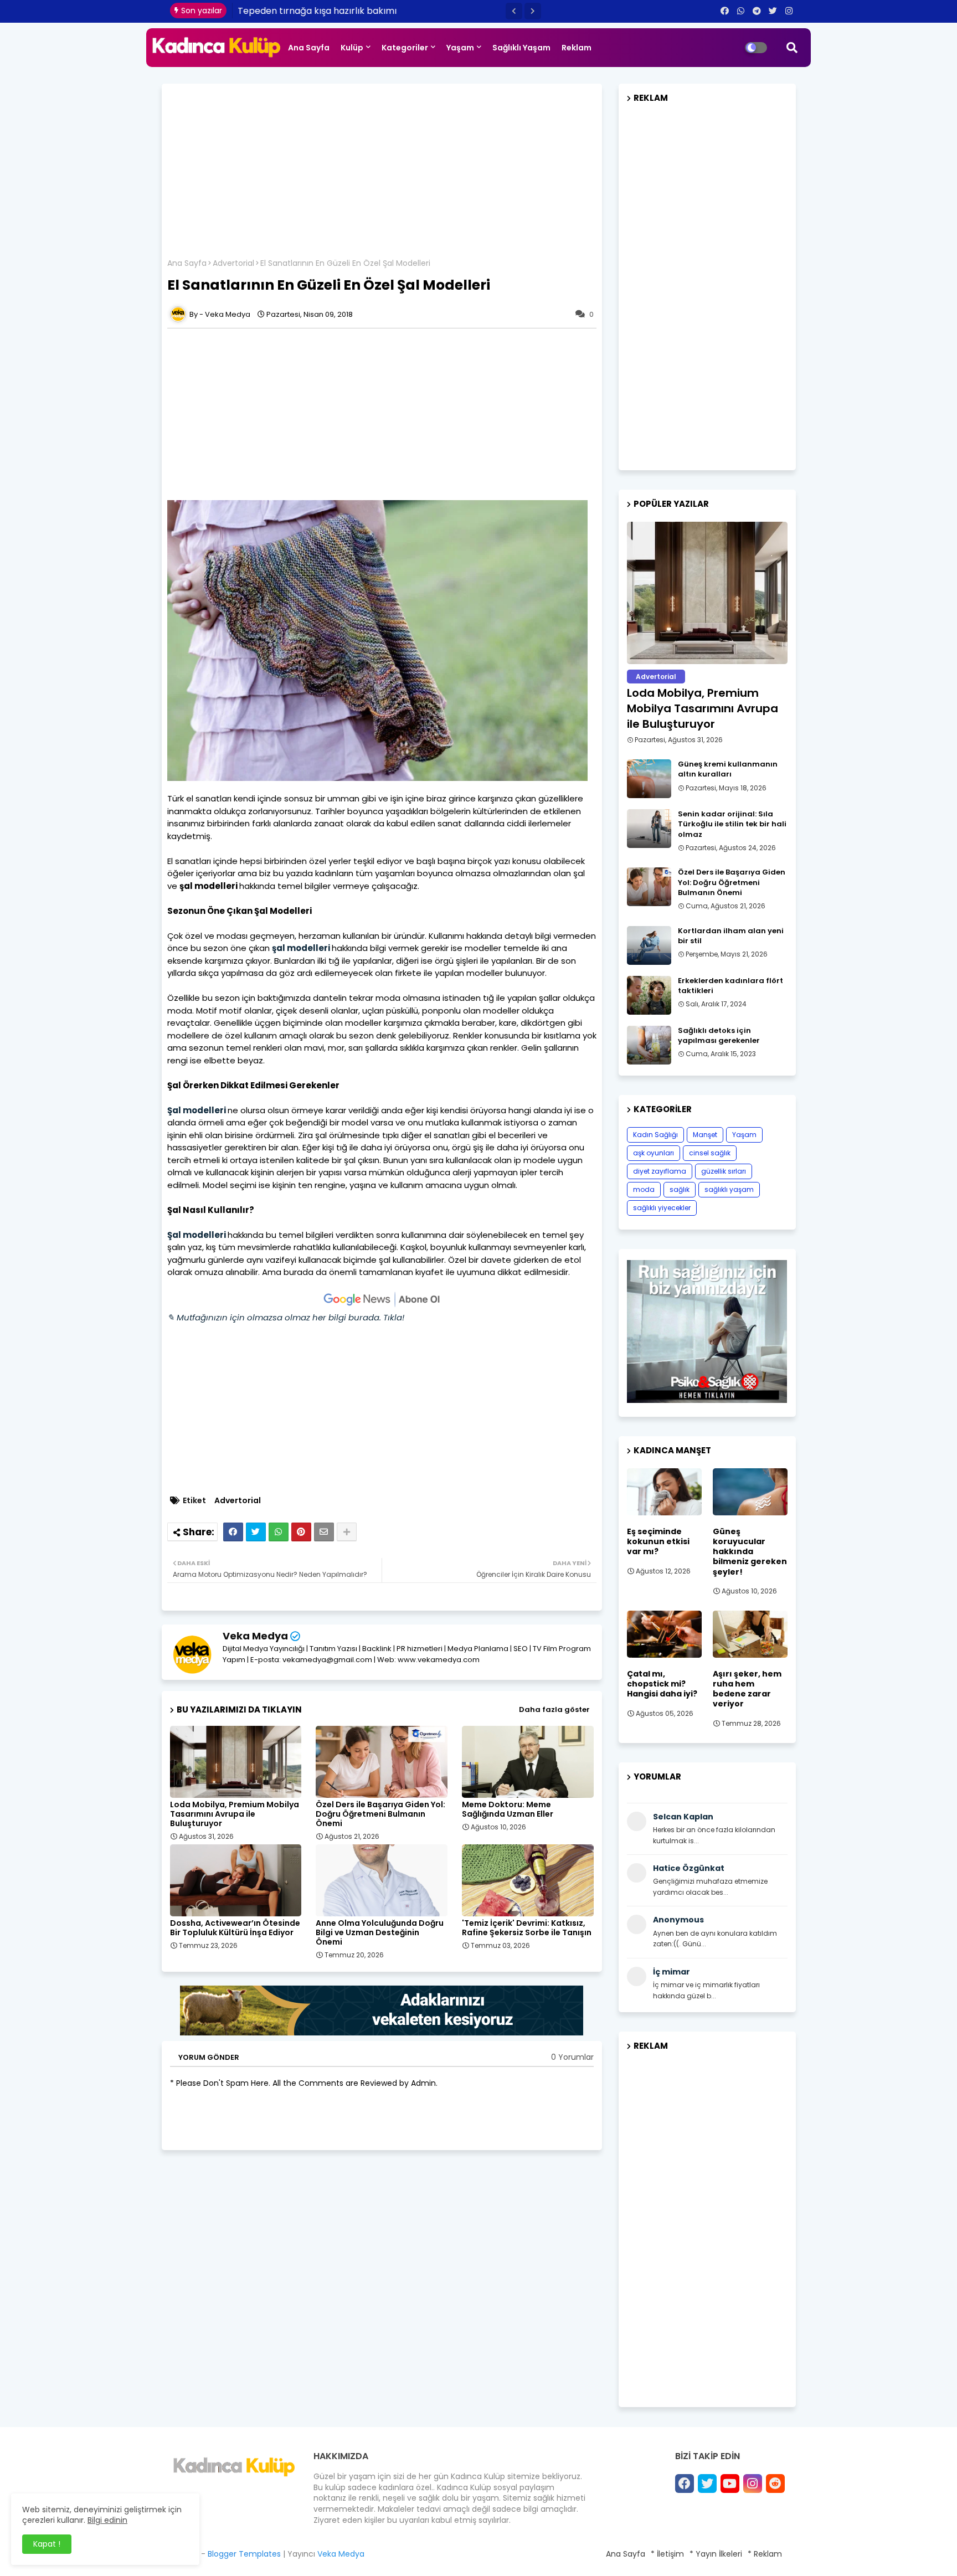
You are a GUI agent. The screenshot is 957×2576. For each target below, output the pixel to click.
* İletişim (667, 2554)
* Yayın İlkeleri (716, 2554)
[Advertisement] (382, 175)
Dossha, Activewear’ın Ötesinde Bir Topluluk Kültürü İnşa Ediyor (235, 1928)
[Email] (324, 1532)
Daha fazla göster (554, 1709)
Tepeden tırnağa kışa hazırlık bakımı (318, 11)
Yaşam (460, 48)
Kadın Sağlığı (655, 1135)
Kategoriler (405, 48)
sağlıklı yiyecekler (662, 1208)
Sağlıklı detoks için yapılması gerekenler (719, 1036)
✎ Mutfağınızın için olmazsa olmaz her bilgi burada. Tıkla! (286, 1317)
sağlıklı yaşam (729, 1189)
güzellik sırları (724, 1171)
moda (644, 1189)
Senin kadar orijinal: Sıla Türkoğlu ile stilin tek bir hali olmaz (732, 824)
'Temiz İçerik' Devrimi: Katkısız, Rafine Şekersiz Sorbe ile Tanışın (527, 1928)
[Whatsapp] (279, 1532)
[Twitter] (256, 1532)
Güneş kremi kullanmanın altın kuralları (728, 769)
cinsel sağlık (710, 1153)
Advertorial (233, 263)
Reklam (577, 48)
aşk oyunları (654, 1153)
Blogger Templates (244, 2554)
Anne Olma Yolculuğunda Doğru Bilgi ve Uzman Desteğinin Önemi (380, 1933)
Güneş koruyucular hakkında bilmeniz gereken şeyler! (750, 1552)
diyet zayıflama (660, 1171)
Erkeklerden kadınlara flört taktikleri (730, 986)
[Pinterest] (301, 1532)
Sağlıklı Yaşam (521, 48)
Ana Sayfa (309, 48)
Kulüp (352, 48)
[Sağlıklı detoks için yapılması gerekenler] (649, 1045)
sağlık (680, 1189)
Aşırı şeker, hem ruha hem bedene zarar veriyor (747, 1689)
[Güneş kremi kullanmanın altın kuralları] (649, 779)
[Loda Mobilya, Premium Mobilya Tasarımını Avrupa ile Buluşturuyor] (707, 593)
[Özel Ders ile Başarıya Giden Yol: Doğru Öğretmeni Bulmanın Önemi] (649, 887)
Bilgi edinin (107, 2520)
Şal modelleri (197, 1110)
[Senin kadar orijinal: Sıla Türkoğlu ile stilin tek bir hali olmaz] (649, 829)
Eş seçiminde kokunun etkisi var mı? (658, 1542)
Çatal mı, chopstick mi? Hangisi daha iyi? (662, 1684)
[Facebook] (233, 1532)
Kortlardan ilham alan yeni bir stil (731, 936)
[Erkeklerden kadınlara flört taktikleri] (649, 995)
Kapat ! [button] (47, 2544)
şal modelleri (301, 948)
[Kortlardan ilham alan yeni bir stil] (649, 945)
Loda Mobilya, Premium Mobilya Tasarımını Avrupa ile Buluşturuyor (235, 1814)
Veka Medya (255, 1636)
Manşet (705, 1135)
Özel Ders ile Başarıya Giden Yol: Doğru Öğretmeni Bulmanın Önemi (380, 1814)
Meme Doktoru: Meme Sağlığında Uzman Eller (508, 1809)
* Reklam (765, 2554)
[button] (514, 11)
